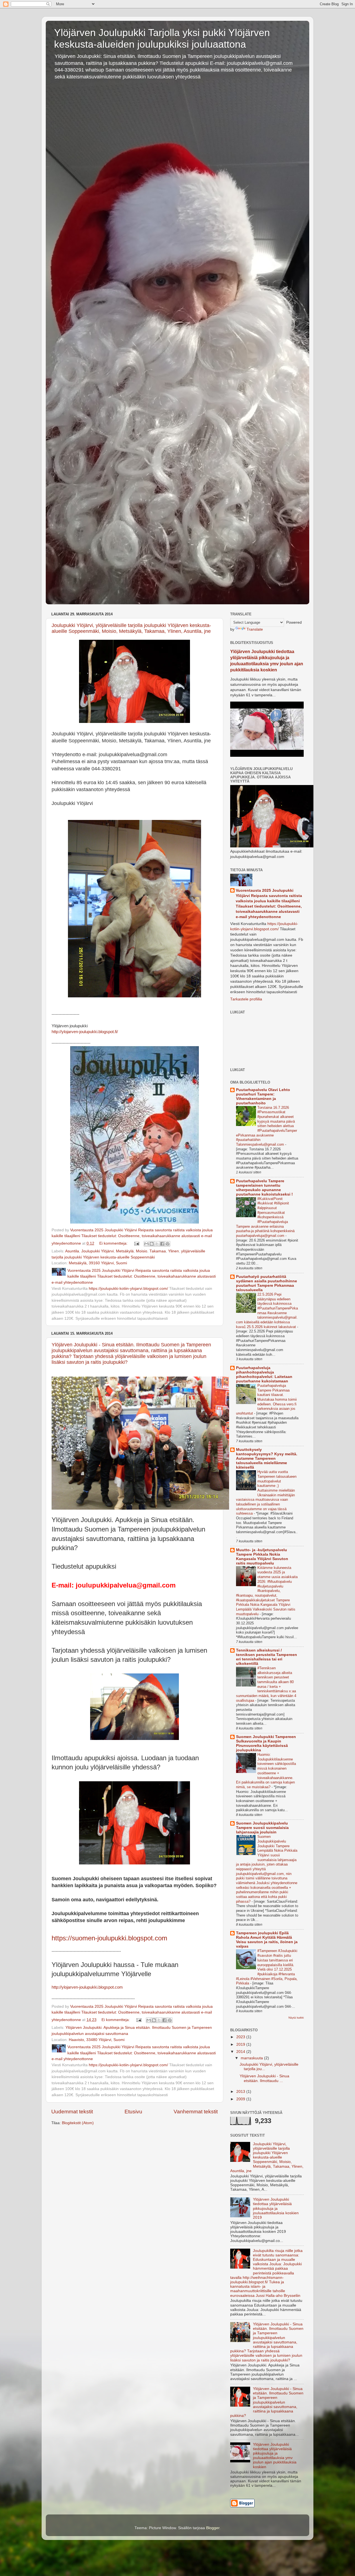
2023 (241, 2037)
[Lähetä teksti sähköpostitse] (136, 1243)
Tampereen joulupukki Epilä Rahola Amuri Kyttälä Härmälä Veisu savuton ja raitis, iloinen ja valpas (267, 1940)
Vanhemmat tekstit (196, 2112)
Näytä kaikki (296, 2018)
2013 (241, 2092)
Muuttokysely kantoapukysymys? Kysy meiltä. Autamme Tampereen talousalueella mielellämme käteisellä (267, 1458)
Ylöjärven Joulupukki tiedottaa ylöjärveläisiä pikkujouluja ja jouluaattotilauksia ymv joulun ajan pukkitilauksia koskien (275, 2456)
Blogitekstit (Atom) (78, 2123)
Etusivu (133, 2112)
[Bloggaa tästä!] (152, 1244)
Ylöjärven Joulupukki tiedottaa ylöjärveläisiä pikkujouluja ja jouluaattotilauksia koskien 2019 (276, 2208)
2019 (241, 2044)
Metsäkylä (125, 1251)
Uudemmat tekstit (72, 2112)
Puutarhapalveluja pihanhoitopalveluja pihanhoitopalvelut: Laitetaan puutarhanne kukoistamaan (264, 1374)
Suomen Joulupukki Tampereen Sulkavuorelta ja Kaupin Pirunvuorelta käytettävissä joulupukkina (266, 1743)
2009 (241, 2099)
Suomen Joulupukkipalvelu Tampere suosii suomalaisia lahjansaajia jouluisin (262, 1828)
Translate (255, 629)
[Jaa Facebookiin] (162, 1244)
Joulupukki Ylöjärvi (97, 1251)
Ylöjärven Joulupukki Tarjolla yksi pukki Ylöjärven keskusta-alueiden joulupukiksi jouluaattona (162, 38)
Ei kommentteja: (114, 1243)
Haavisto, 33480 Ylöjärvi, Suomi (97, 2040)
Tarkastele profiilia (246, 999)
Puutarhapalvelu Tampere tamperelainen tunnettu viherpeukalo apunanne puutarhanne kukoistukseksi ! (264, 1188)
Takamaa (158, 1251)
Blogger (213, 2528)
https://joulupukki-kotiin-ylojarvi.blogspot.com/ (128, 1289)
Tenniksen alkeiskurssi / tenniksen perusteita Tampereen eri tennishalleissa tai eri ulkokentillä (267, 1657)
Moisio (142, 1251)
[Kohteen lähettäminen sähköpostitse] (146, 1244)
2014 (241, 2052)
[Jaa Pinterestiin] (168, 1244)
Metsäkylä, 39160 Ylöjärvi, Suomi (98, 1263)
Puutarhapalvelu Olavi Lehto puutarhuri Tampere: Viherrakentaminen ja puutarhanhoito (263, 1096)
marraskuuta (252, 2058)
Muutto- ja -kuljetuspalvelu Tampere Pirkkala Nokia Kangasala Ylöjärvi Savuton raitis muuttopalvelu (262, 1557)
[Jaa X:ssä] (157, 1244)
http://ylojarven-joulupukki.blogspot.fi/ (85, 1032)
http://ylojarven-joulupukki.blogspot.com (87, 1987)
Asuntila (72, 1251)
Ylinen (173, 1251)
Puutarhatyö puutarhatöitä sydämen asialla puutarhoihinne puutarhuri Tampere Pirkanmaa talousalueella (267, 1283)
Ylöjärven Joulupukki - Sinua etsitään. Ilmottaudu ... (264, 2078)
